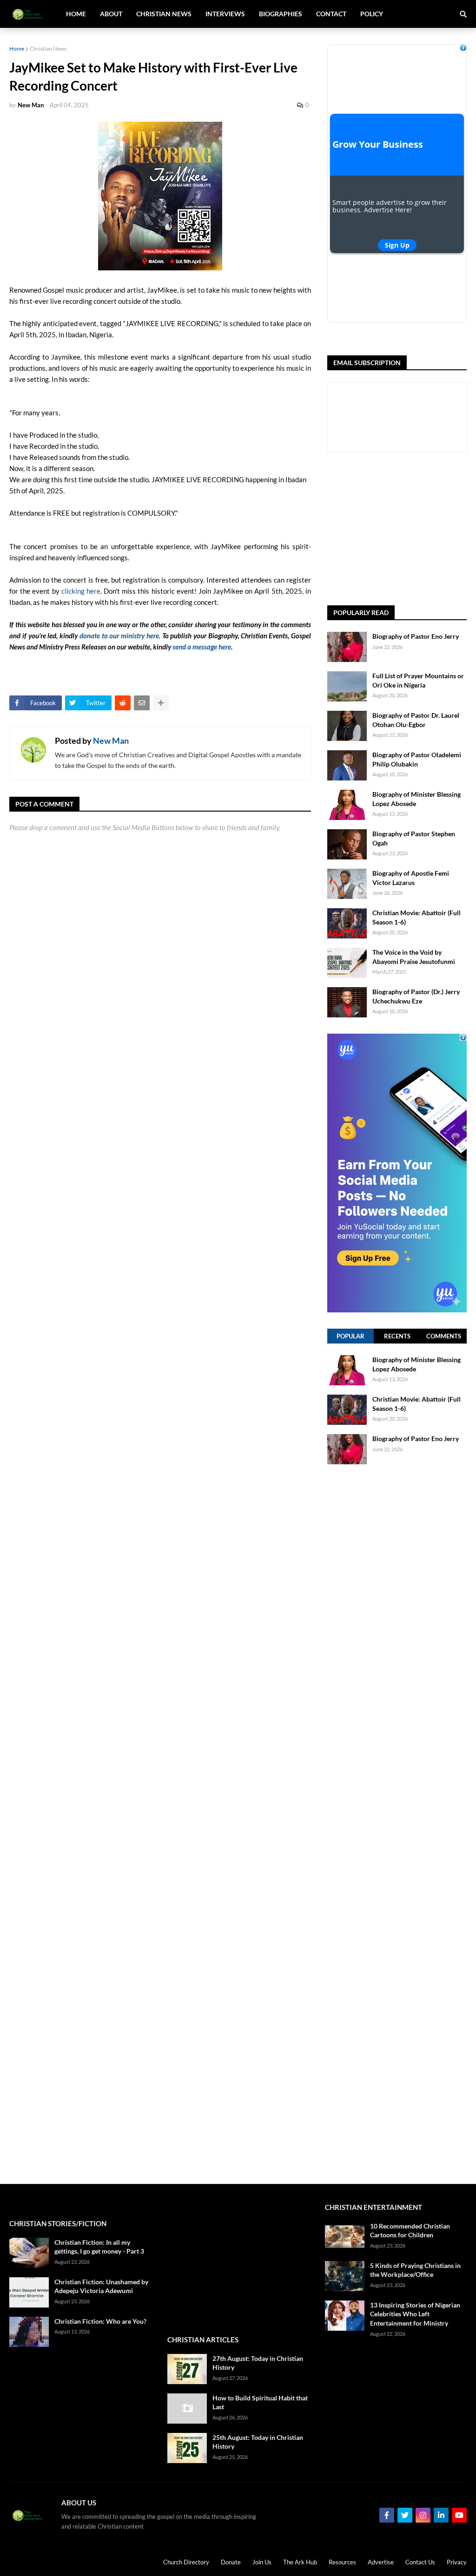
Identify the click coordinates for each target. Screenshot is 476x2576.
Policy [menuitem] (372, 14)
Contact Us (420, 2562)
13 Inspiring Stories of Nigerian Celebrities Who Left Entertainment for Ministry (415, 2314)
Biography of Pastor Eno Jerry (416, 636)
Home (17, 49)
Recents (397, 1336)
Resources (342, 2562)
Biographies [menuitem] (281, 14)
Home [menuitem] (76, 14)
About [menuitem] (111, 14)
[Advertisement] (402, 529)
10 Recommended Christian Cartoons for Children (410, 2231)
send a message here (202, 647)
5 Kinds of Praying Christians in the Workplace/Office (415, 2270)
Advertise (381, 2562)
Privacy (457, 2562)
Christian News (48, 49)
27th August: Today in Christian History (258, 2363)
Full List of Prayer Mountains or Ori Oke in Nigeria (418, 680)
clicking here (81, 591)
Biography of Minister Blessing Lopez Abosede (416, 799)
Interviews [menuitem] (225, 14)
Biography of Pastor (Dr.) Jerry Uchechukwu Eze (416, 996)
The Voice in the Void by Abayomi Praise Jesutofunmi (414, 957)
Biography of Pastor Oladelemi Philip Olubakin (417, 759)
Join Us (262, 2562)
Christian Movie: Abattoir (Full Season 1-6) (416, 917)
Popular (350, 1336)
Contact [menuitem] (331, 14)
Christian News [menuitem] (164, 14)
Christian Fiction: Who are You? (100, 2321)
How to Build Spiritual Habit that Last (260, 2402)
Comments (444, 1336)
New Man (111, 741)
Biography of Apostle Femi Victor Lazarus (411, 878)
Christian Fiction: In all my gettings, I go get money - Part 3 (99, 2247)
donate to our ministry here (119, 636)
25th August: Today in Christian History (258, 2442)
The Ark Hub (300, 2562)
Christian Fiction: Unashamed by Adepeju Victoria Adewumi (101, 2286)
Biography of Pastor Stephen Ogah (414, 838)
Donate (231, 2562)
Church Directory (186, 2562)
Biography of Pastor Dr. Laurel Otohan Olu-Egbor (416, 720)
